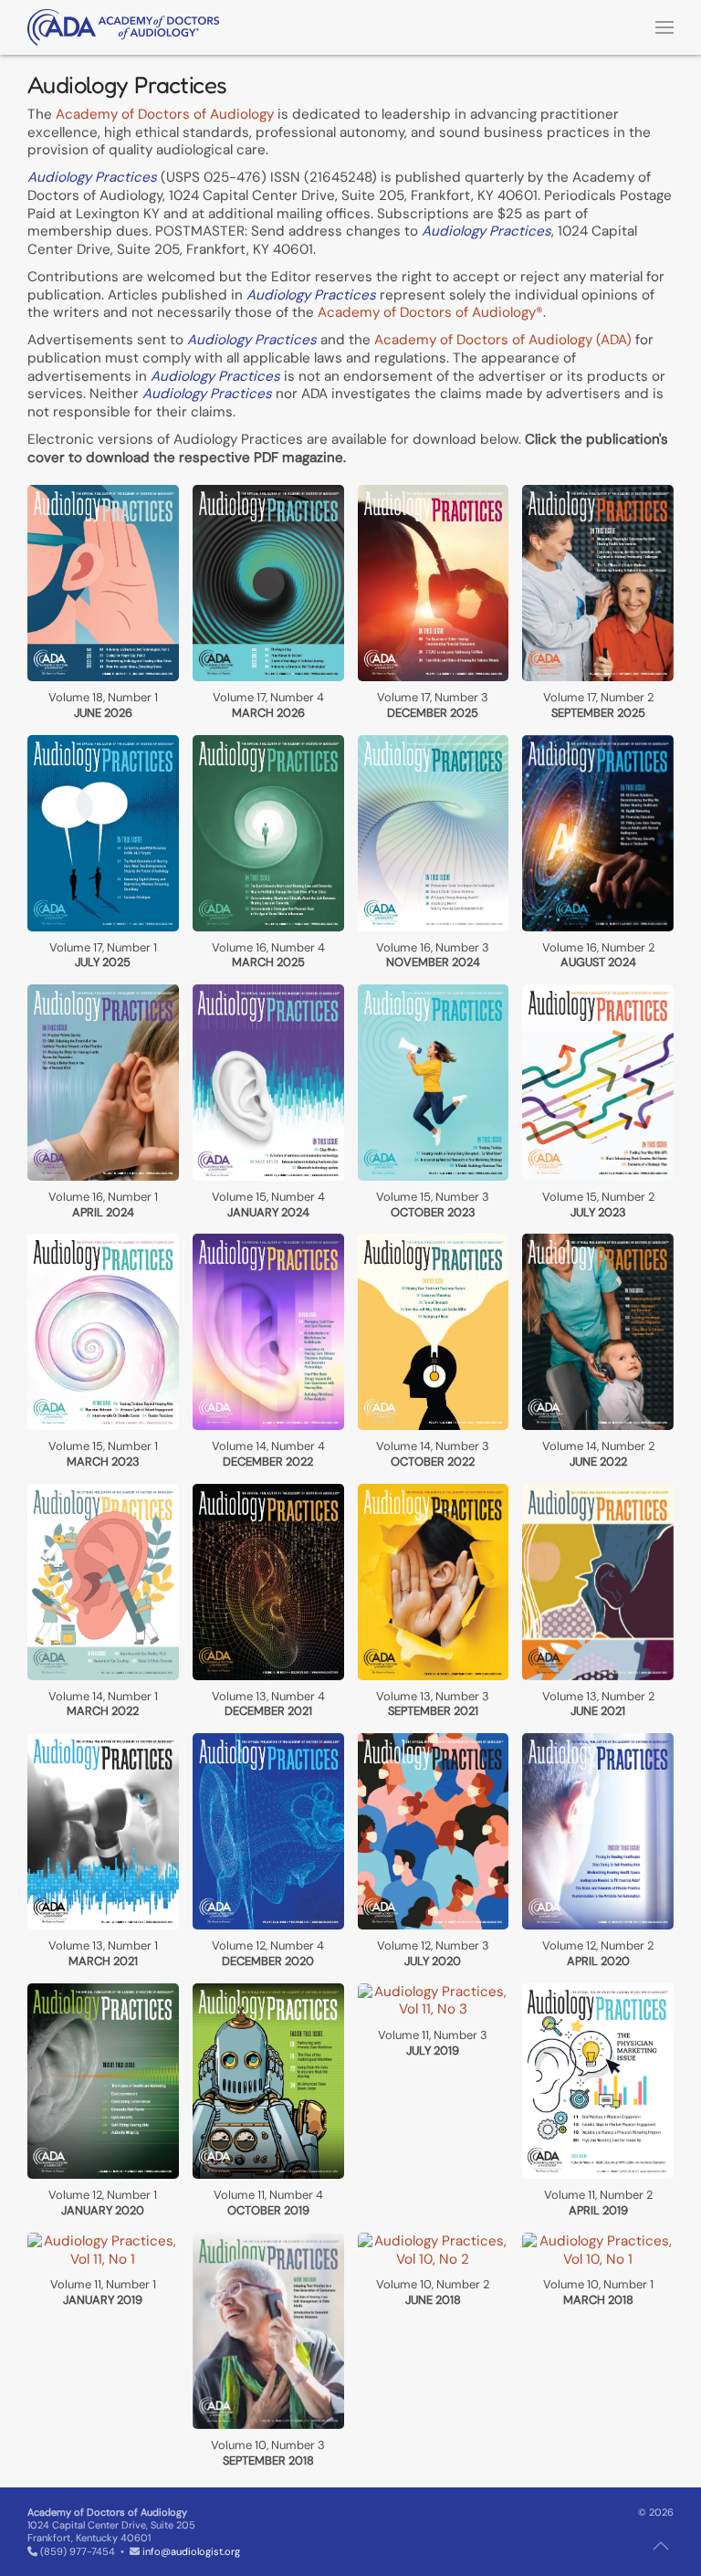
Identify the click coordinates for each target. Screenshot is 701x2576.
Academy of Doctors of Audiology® (430, 312)
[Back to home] (123, 27)
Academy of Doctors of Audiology (165, 114)
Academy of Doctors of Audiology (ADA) (503, 340)
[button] (664, 27)
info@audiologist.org (191, 2551)
